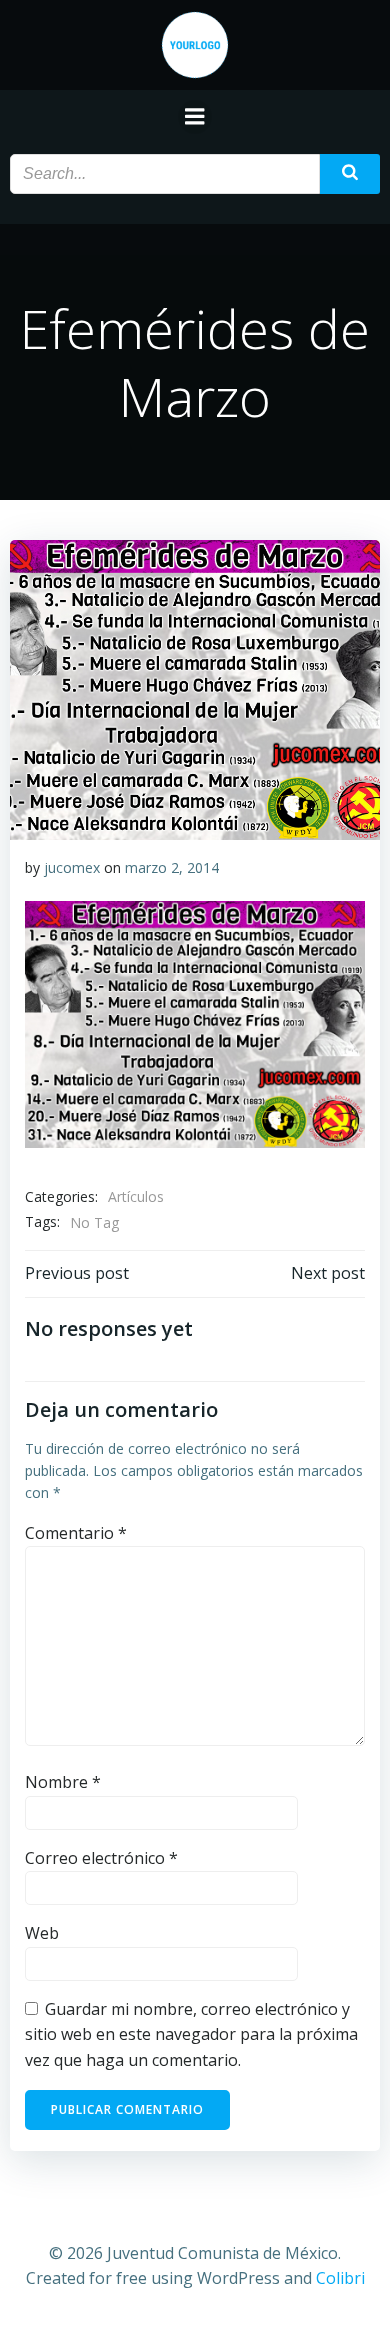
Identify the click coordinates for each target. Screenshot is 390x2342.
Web (42, 1933)
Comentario (76, 1533)
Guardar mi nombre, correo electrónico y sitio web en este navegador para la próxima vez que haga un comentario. (191, 2034)
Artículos (136, 1196)
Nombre (63, 1782)
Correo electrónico (101, 1858)
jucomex (72, 867)
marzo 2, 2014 (172, 867)
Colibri (340, 2278)
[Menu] (195, 117)
